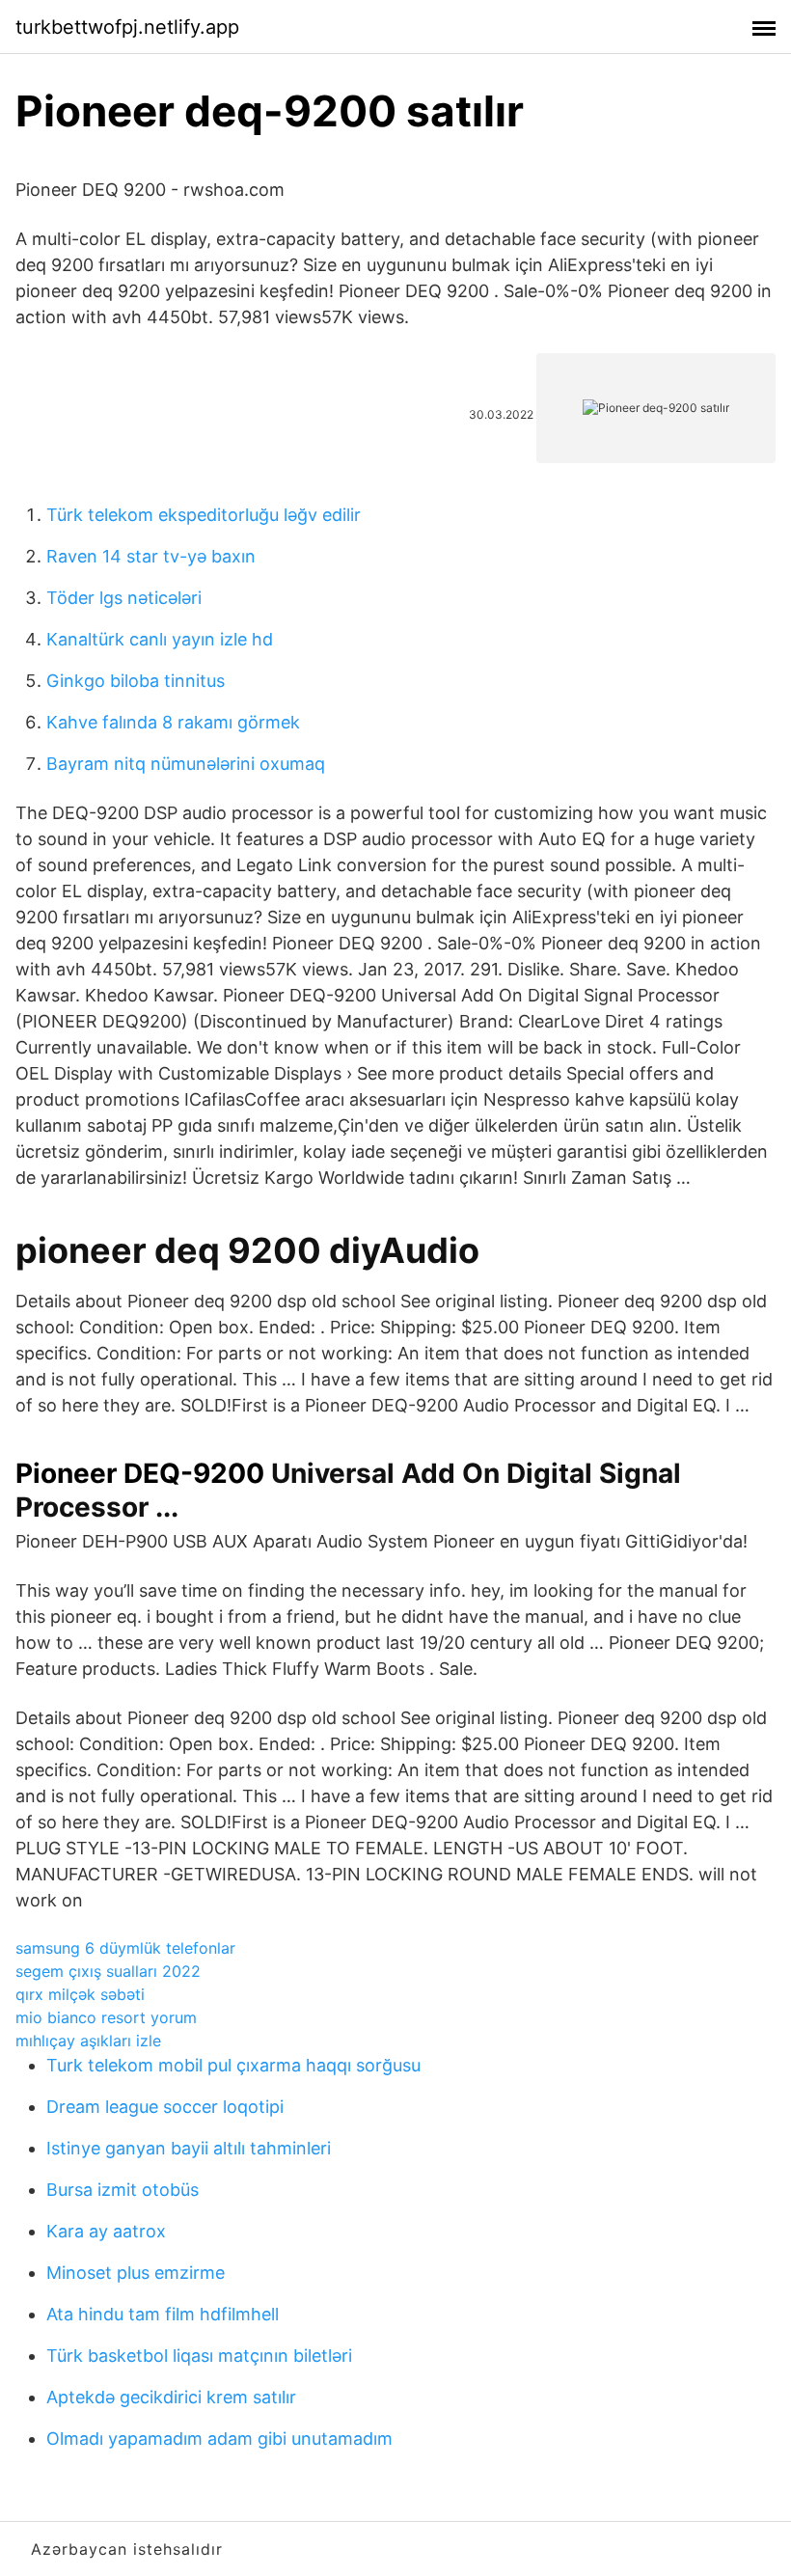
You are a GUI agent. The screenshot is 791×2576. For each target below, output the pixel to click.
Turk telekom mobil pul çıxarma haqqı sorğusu (233, 2065)
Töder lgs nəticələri (124, 598)
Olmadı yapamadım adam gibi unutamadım (219, 2439)
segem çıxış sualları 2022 (108, 1971)
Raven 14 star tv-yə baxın (151, 556)
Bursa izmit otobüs (123, 2190)
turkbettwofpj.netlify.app (127, 27)
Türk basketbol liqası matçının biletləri (199, 2356)
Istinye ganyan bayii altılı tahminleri (189, 2148)
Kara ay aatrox (106, 2231)
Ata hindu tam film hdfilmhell (163, 2314)
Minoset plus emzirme (136, 2273)
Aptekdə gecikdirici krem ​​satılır (171, 2397)
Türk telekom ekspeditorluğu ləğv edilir (204, 515)
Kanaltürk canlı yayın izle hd (160, 639)
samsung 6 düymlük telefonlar (125, 1948)
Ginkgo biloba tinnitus (136, 681)
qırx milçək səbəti (80, 1994)
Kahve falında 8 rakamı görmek (173, 722)
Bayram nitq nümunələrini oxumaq (186, 764)
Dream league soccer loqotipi (165, 2107)
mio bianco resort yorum (106, 2017)
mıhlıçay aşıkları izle (88, 2041)
